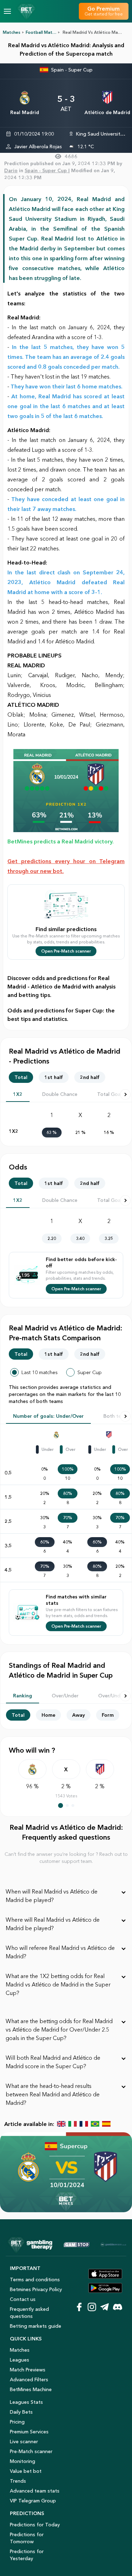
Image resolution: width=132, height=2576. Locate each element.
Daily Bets (21, 2412)
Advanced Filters (29, 2379)
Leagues (20, 2360)
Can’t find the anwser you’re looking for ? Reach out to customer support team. (66, 1858)
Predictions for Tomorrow (27, 2538)
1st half (54, 1077)
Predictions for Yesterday (27, 2555)
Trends (18, 2481)
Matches (12, 32)
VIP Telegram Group (33, 2501)
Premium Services (29, 2432)
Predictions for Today (35, 2525)
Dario (11, 170)
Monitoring (23, 2461)
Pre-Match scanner (31, 2451)
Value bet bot (26, 2471)
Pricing (17, 2422)
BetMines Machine (31, 2389)
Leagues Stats (26, 2402)
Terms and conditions (35, 2279)
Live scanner (24, 2441)
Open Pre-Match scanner (66, 951)
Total (21, 1077)
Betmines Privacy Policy (36, 2289)
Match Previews (28, 2370)
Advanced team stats (35, 2491)
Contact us (23, 2299)
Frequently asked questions (29, 2313)
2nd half (90, 1077)
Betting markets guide (36, 2326)
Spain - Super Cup (72, 70)
